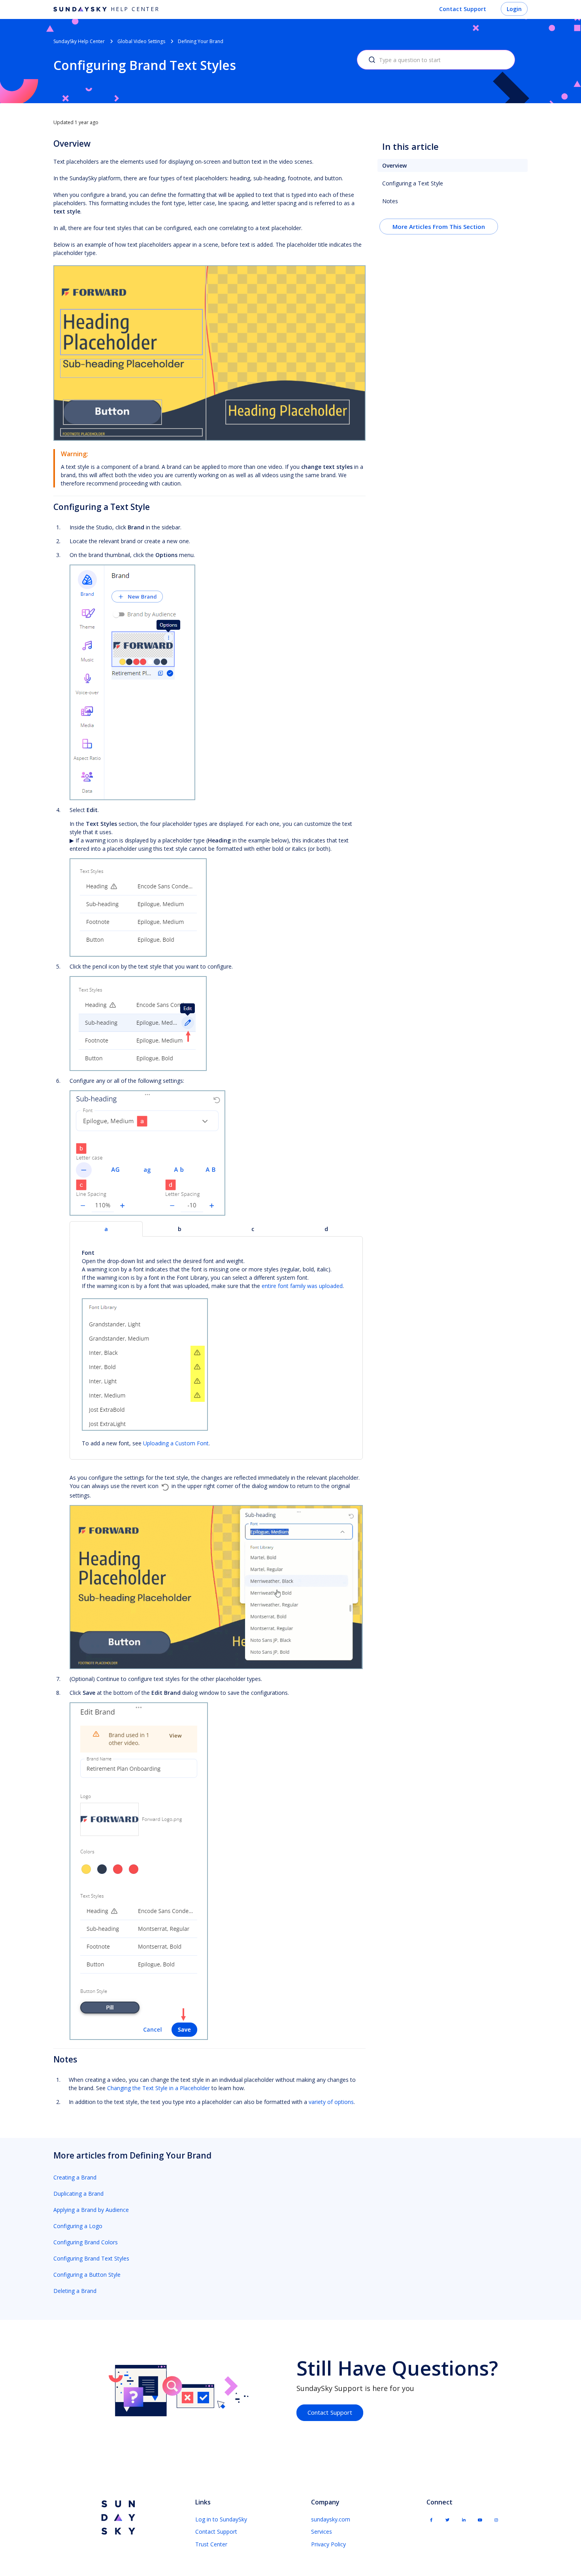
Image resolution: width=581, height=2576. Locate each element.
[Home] (117, 2518)
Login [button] (514, 9)
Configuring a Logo (78, 2226)
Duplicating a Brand (78, 2194)
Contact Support (463, 9)
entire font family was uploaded (302, 1286)
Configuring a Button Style (87, 2275)
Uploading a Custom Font (176, 1443)
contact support (330, 2412)
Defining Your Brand (201, 41)
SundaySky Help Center (79, 41)
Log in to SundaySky (221, 2519)
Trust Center (211, 2544)
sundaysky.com (331, 2519)
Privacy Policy (328, 2544)
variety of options (331, 2102)
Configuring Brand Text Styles (91, 2258)
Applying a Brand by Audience (91, 2210)
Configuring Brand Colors (86, 2242)
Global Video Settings (141, 41)
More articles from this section (439, 227)
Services (322, 2532)
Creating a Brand (75, 2177)
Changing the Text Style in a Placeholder (158, 2088)
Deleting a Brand (75, 2291)
